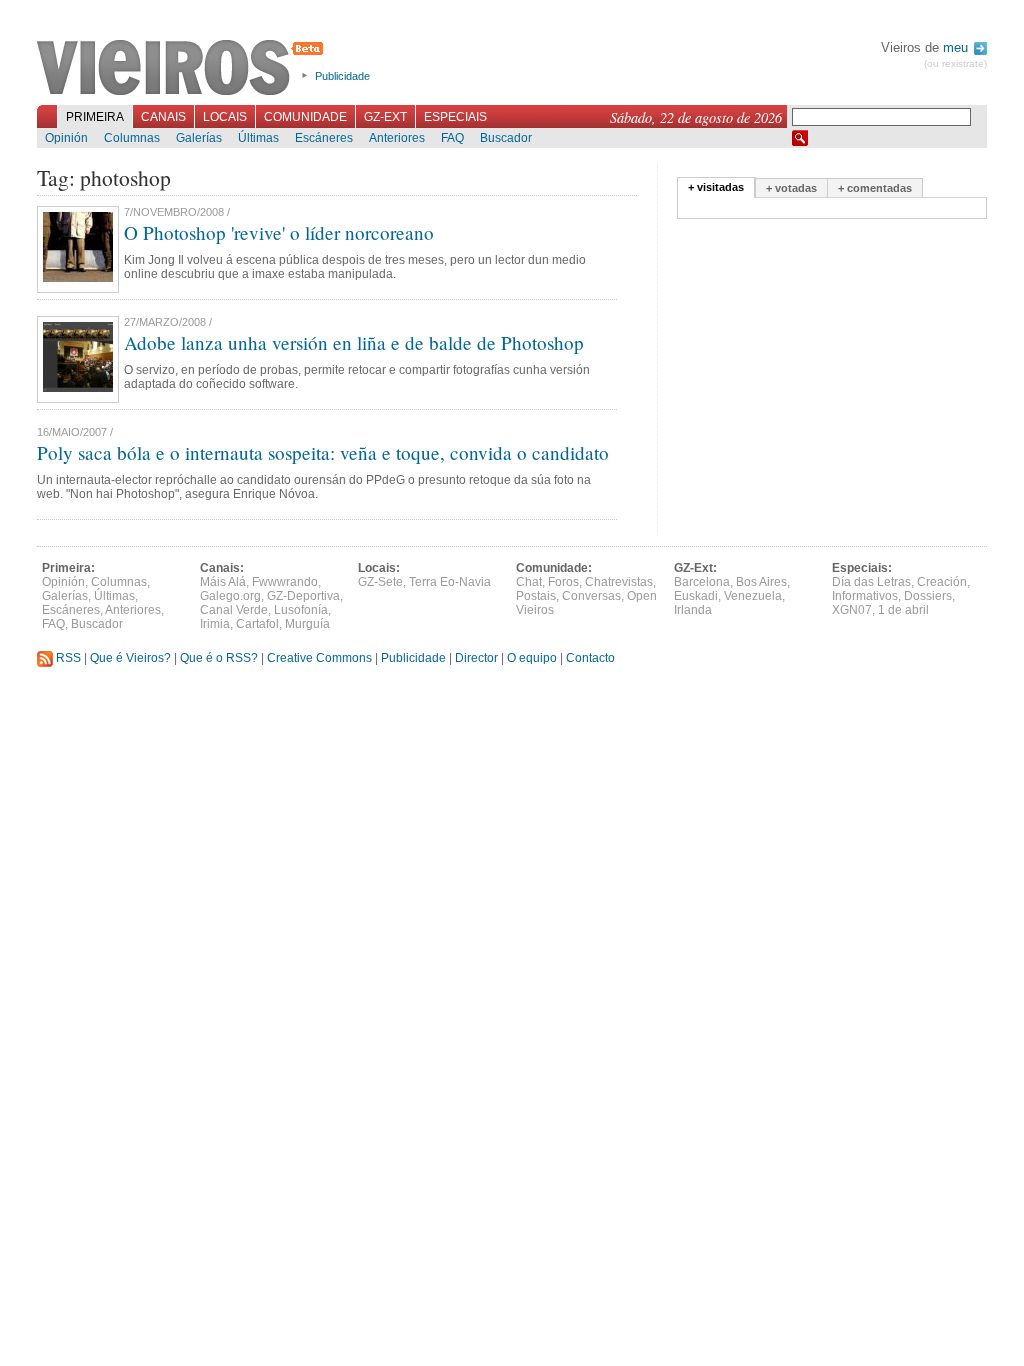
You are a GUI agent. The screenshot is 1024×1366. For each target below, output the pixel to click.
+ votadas (791, 188)
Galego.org (230, 596)
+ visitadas (716, 187)
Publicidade (342, 76)
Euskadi (696, 596)
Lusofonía (301, 610)
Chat (529, 582)
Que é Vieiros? (130, 658)
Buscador (506, 138)
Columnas (132, 138)
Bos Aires (761, 582)
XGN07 (852, 610)
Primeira (95, 117)
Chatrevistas (619, 582)
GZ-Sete (380, 582)
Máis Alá (223, 582)
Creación (942, 582)
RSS (67, 658)
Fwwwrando (285, 582)
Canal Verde (234, 610)
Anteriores (397, 138)
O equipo (532, 658)
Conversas (591, 596)
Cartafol (257, 624)
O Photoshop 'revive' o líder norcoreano (279, 232)
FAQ (452, 138)
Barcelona (702, 582)
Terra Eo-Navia (450, 582)
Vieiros (183, 69)
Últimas (258, 138)
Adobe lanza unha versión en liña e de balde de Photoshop (354, 342)
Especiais (455, 117)
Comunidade (305, 117)
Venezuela (753, 596)
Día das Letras (871, 582)
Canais (163, 117)
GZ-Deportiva (303, 596)
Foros (563, 582)
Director (476, 658)
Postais (536, 596)
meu (957, 47)
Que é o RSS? (219, 658)
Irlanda (693, 610)
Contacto (590, 658)
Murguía (307, 624)
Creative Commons (319, 658)
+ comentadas (875, 188)
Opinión (66, 138)
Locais (225, 117)
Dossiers (928, 596)
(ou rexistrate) (955, 63)
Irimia (215, 624)
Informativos (865, 596)
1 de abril (903, 610)
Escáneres (324, 138)
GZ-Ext (385, 117)
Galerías (199, 138)
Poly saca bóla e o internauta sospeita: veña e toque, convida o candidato (323, 452)
